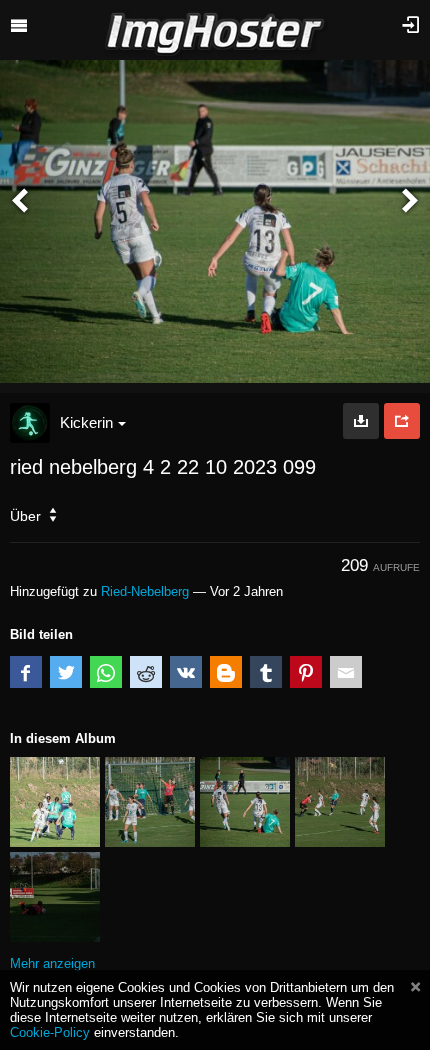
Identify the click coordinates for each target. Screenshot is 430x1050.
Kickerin (86, 422)
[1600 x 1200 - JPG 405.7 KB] (361, 421)
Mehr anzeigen (52, 963)
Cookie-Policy (50, 1032)
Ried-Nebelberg (145, 591)
